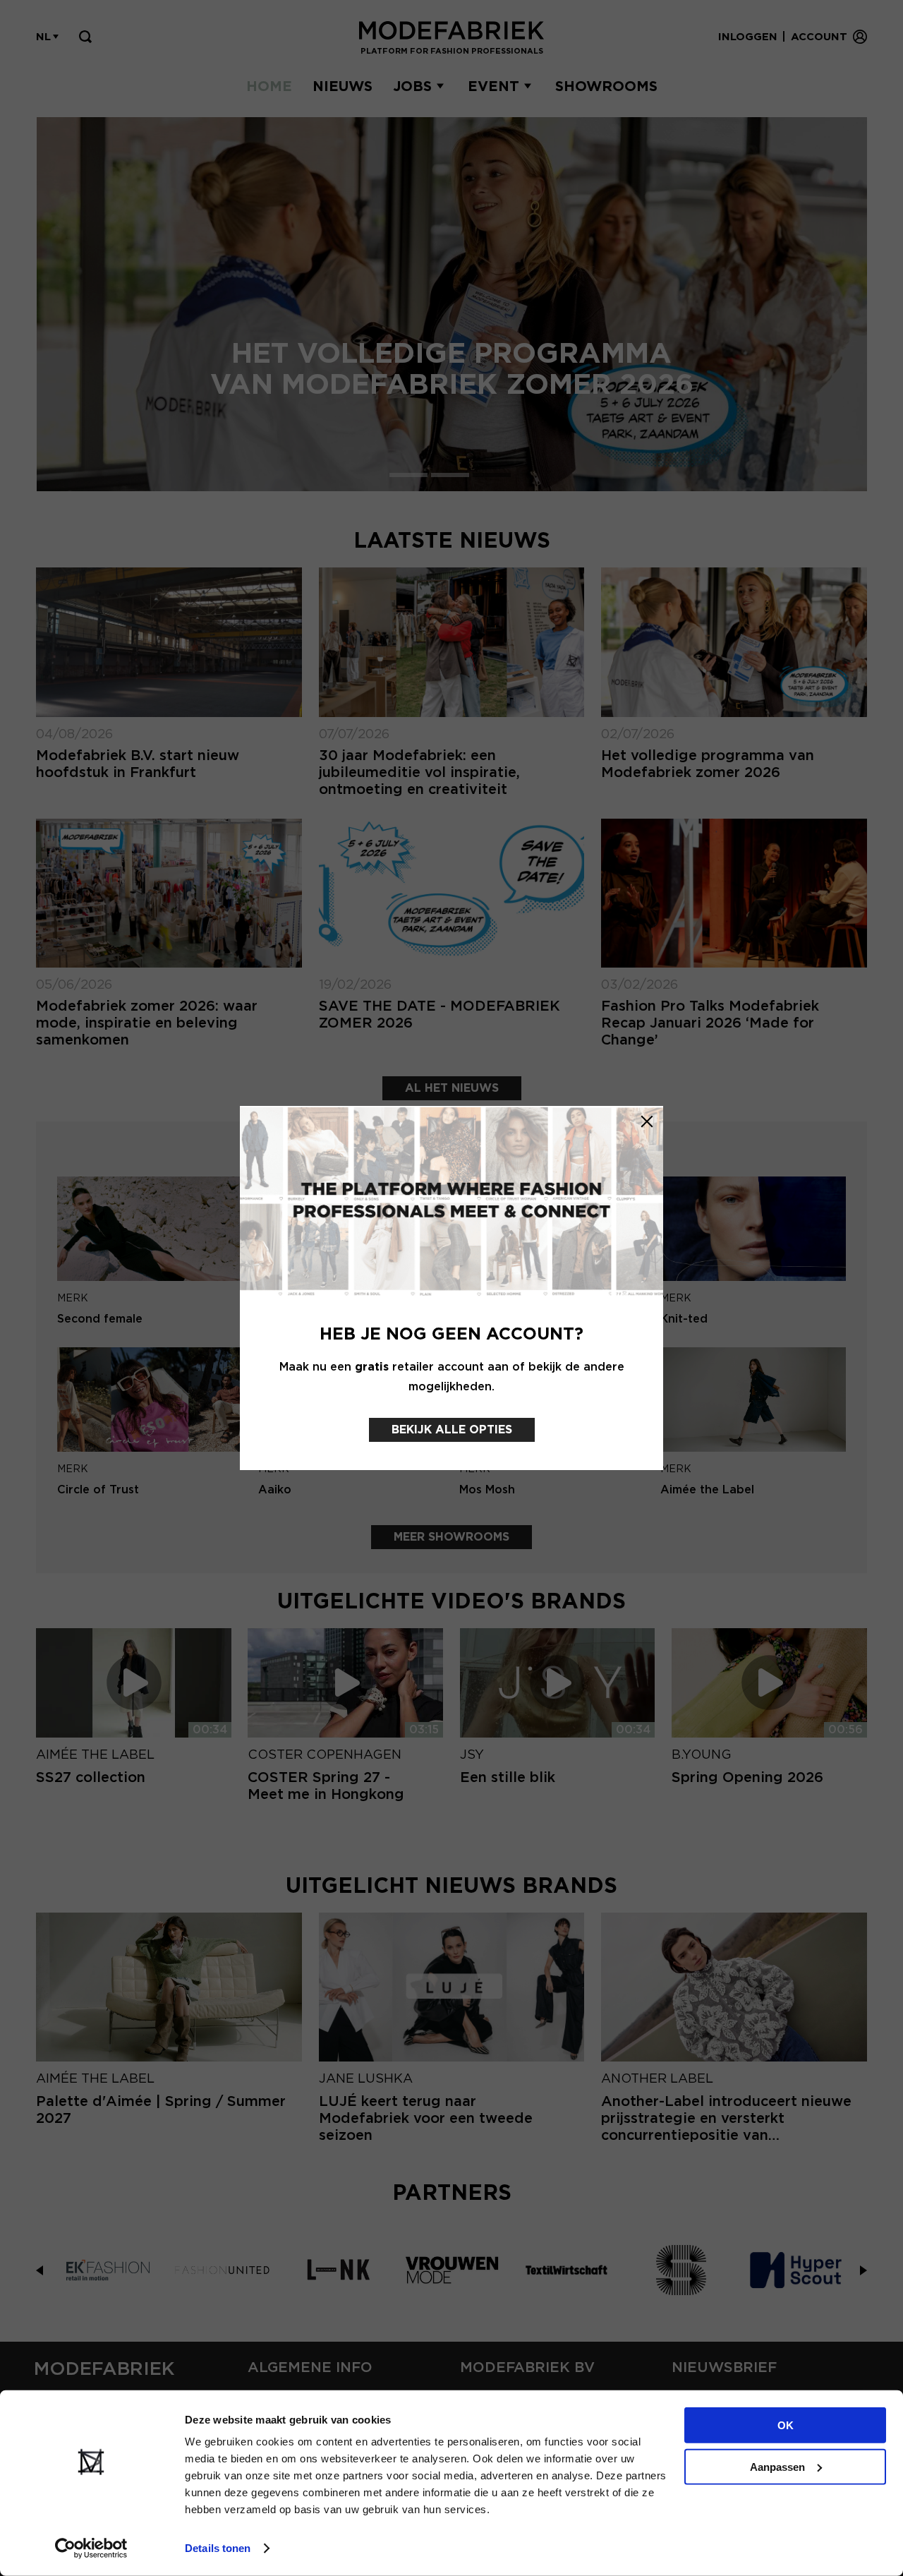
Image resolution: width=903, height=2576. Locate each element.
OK (786, 2425)
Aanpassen (777, 2466)
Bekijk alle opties (452, 1430)
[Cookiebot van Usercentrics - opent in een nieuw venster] (91, 2548)
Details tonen (218, 2548)
